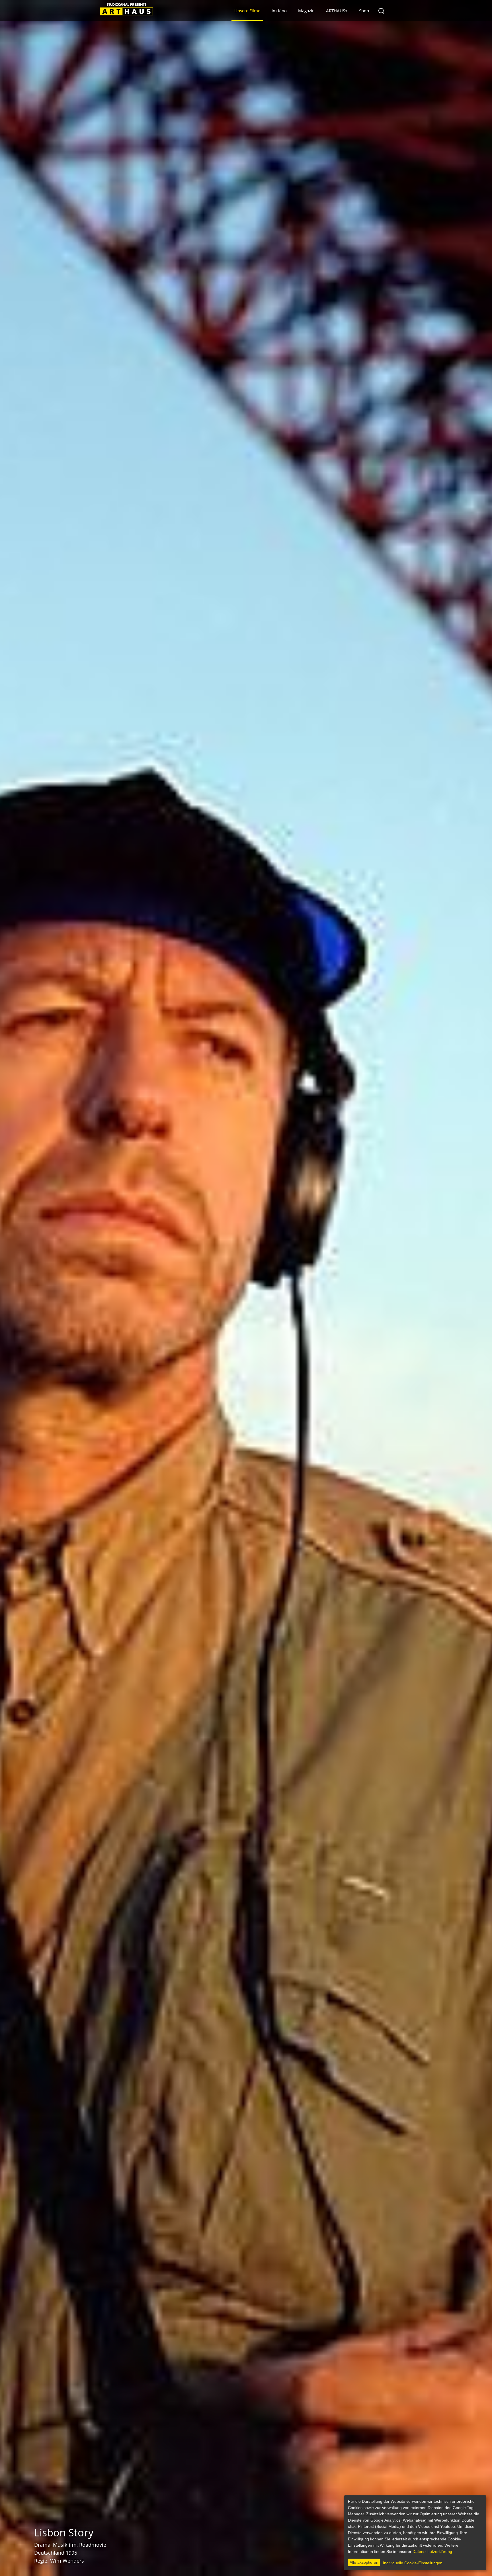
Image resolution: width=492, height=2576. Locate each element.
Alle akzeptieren (364, 2562)
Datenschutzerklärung (432, 2551)
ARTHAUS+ (337, 11)
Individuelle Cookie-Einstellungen (413, 2563)
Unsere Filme (247, 11)
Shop (364, 11)
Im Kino (279, 11)
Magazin (306, 11)
